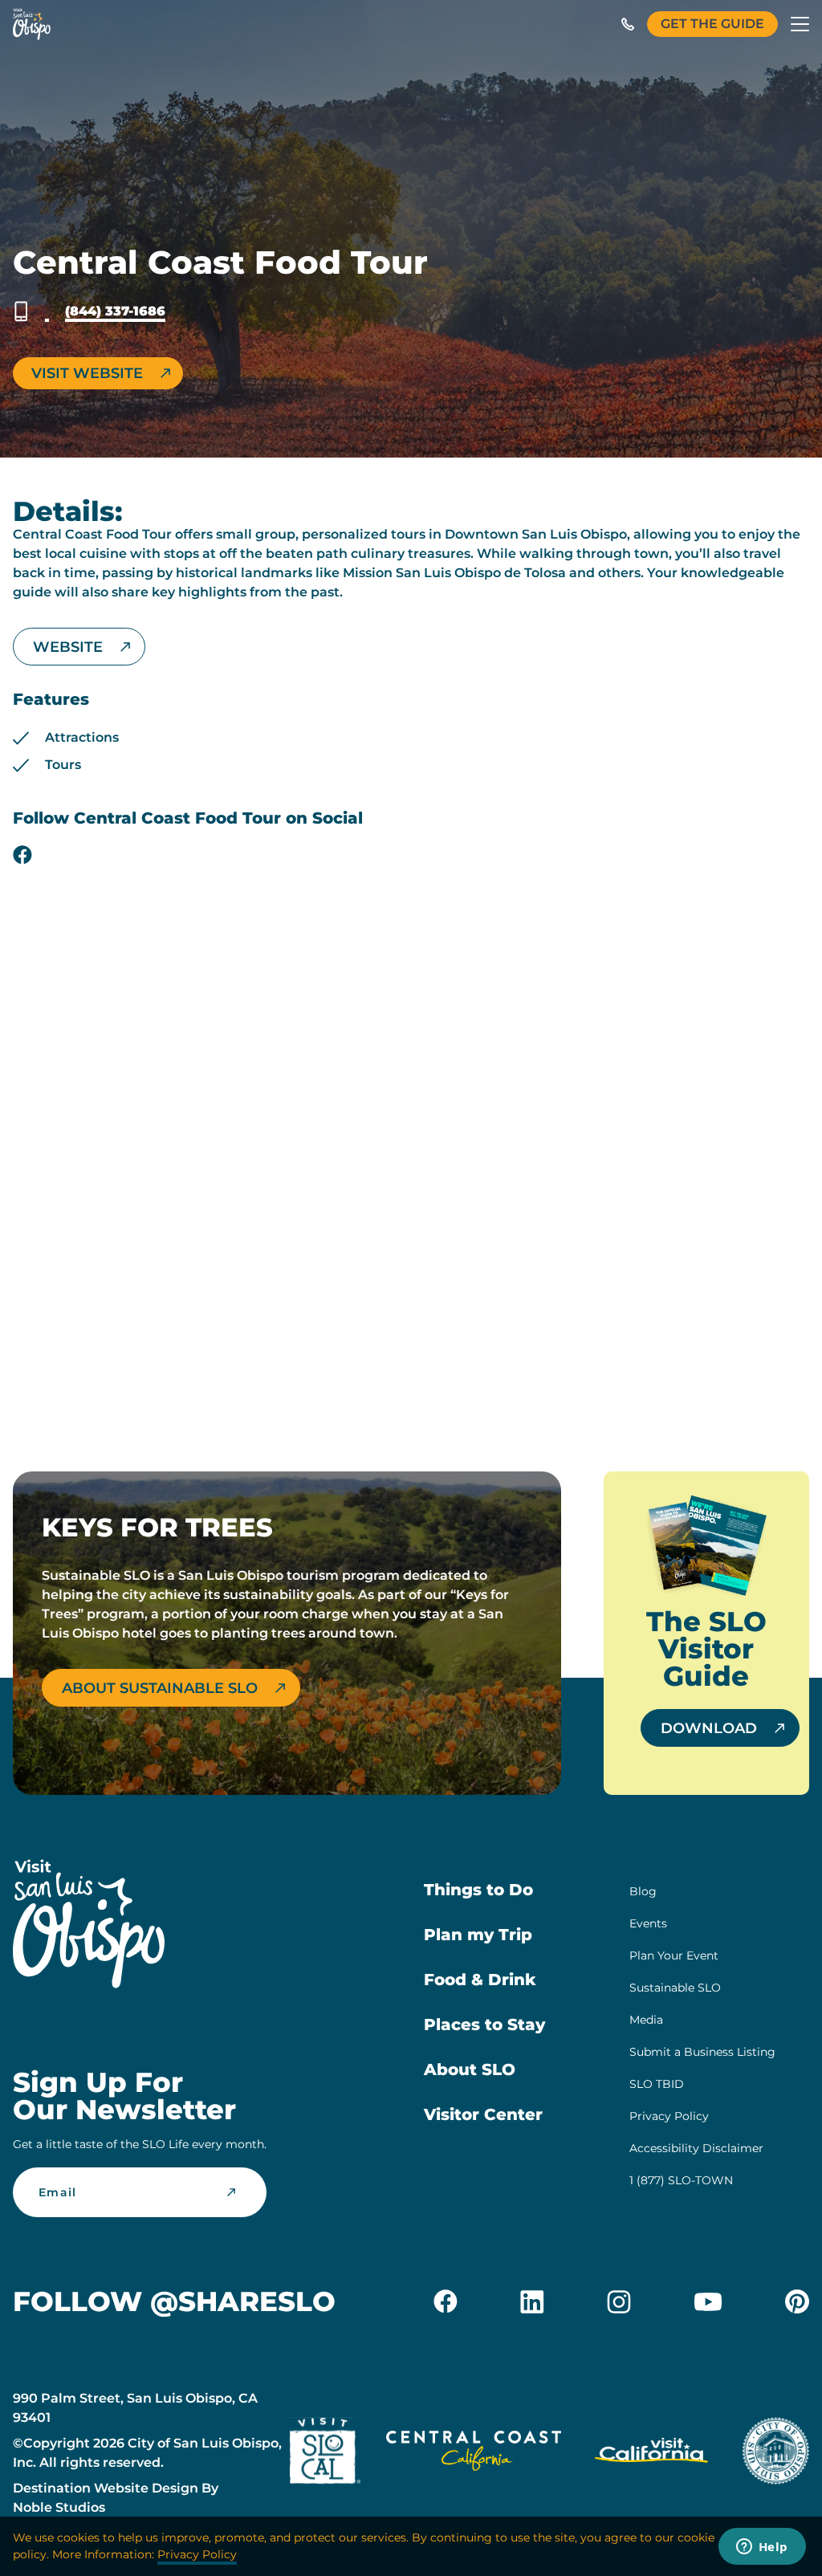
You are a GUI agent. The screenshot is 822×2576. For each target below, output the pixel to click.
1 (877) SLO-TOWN (681, 2180)
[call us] (628, 24)
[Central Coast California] (474, 2454)
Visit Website (87, 373)
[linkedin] (532, 2301)
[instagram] (619, 2301)
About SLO (470, 2069)
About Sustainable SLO (160, 1688)
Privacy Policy (669, 2116)
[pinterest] (797, 2301)
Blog (643, 1891)
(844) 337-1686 (115, 311)
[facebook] (22, 855)
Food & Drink (480, 1980)
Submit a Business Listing (702, 2052)
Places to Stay (484, 2025)
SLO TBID (657, 2084)
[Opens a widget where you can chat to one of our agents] (762, 2548)
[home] (32, 24)
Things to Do (478, 1890)
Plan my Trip (478, 1935)
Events (648, 1923)
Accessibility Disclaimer (696, 2148)
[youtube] (708, 2301)
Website (68, 647)
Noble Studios (59, 2507)
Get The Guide (712, 24)
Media (646, 2020)
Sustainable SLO (675, 1988)
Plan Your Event (674, 1955)
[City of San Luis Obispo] (775, 2454)
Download (709, 1728)
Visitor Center (483, 2114)
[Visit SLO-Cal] (325, 2454)
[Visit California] (651, 2454)
